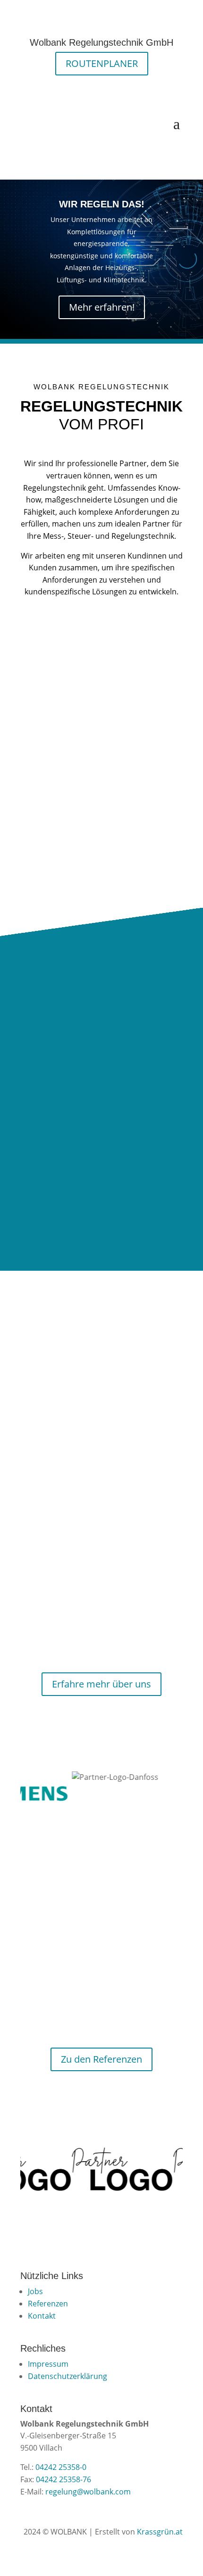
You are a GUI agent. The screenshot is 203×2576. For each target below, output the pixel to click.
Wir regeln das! (102, 204)
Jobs (35, 2291)
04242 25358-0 (61, 2467)
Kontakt (42, 2316)
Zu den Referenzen (101, 2059)
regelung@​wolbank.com (88, 2492)
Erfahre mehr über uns (101, 1684)
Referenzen (48, 2304)
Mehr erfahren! (102, 307)
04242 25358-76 (63, 2479)
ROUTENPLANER (102, 63)
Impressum (48, 2364)
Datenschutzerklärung (68, 2376)
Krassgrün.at (160, 2532)
